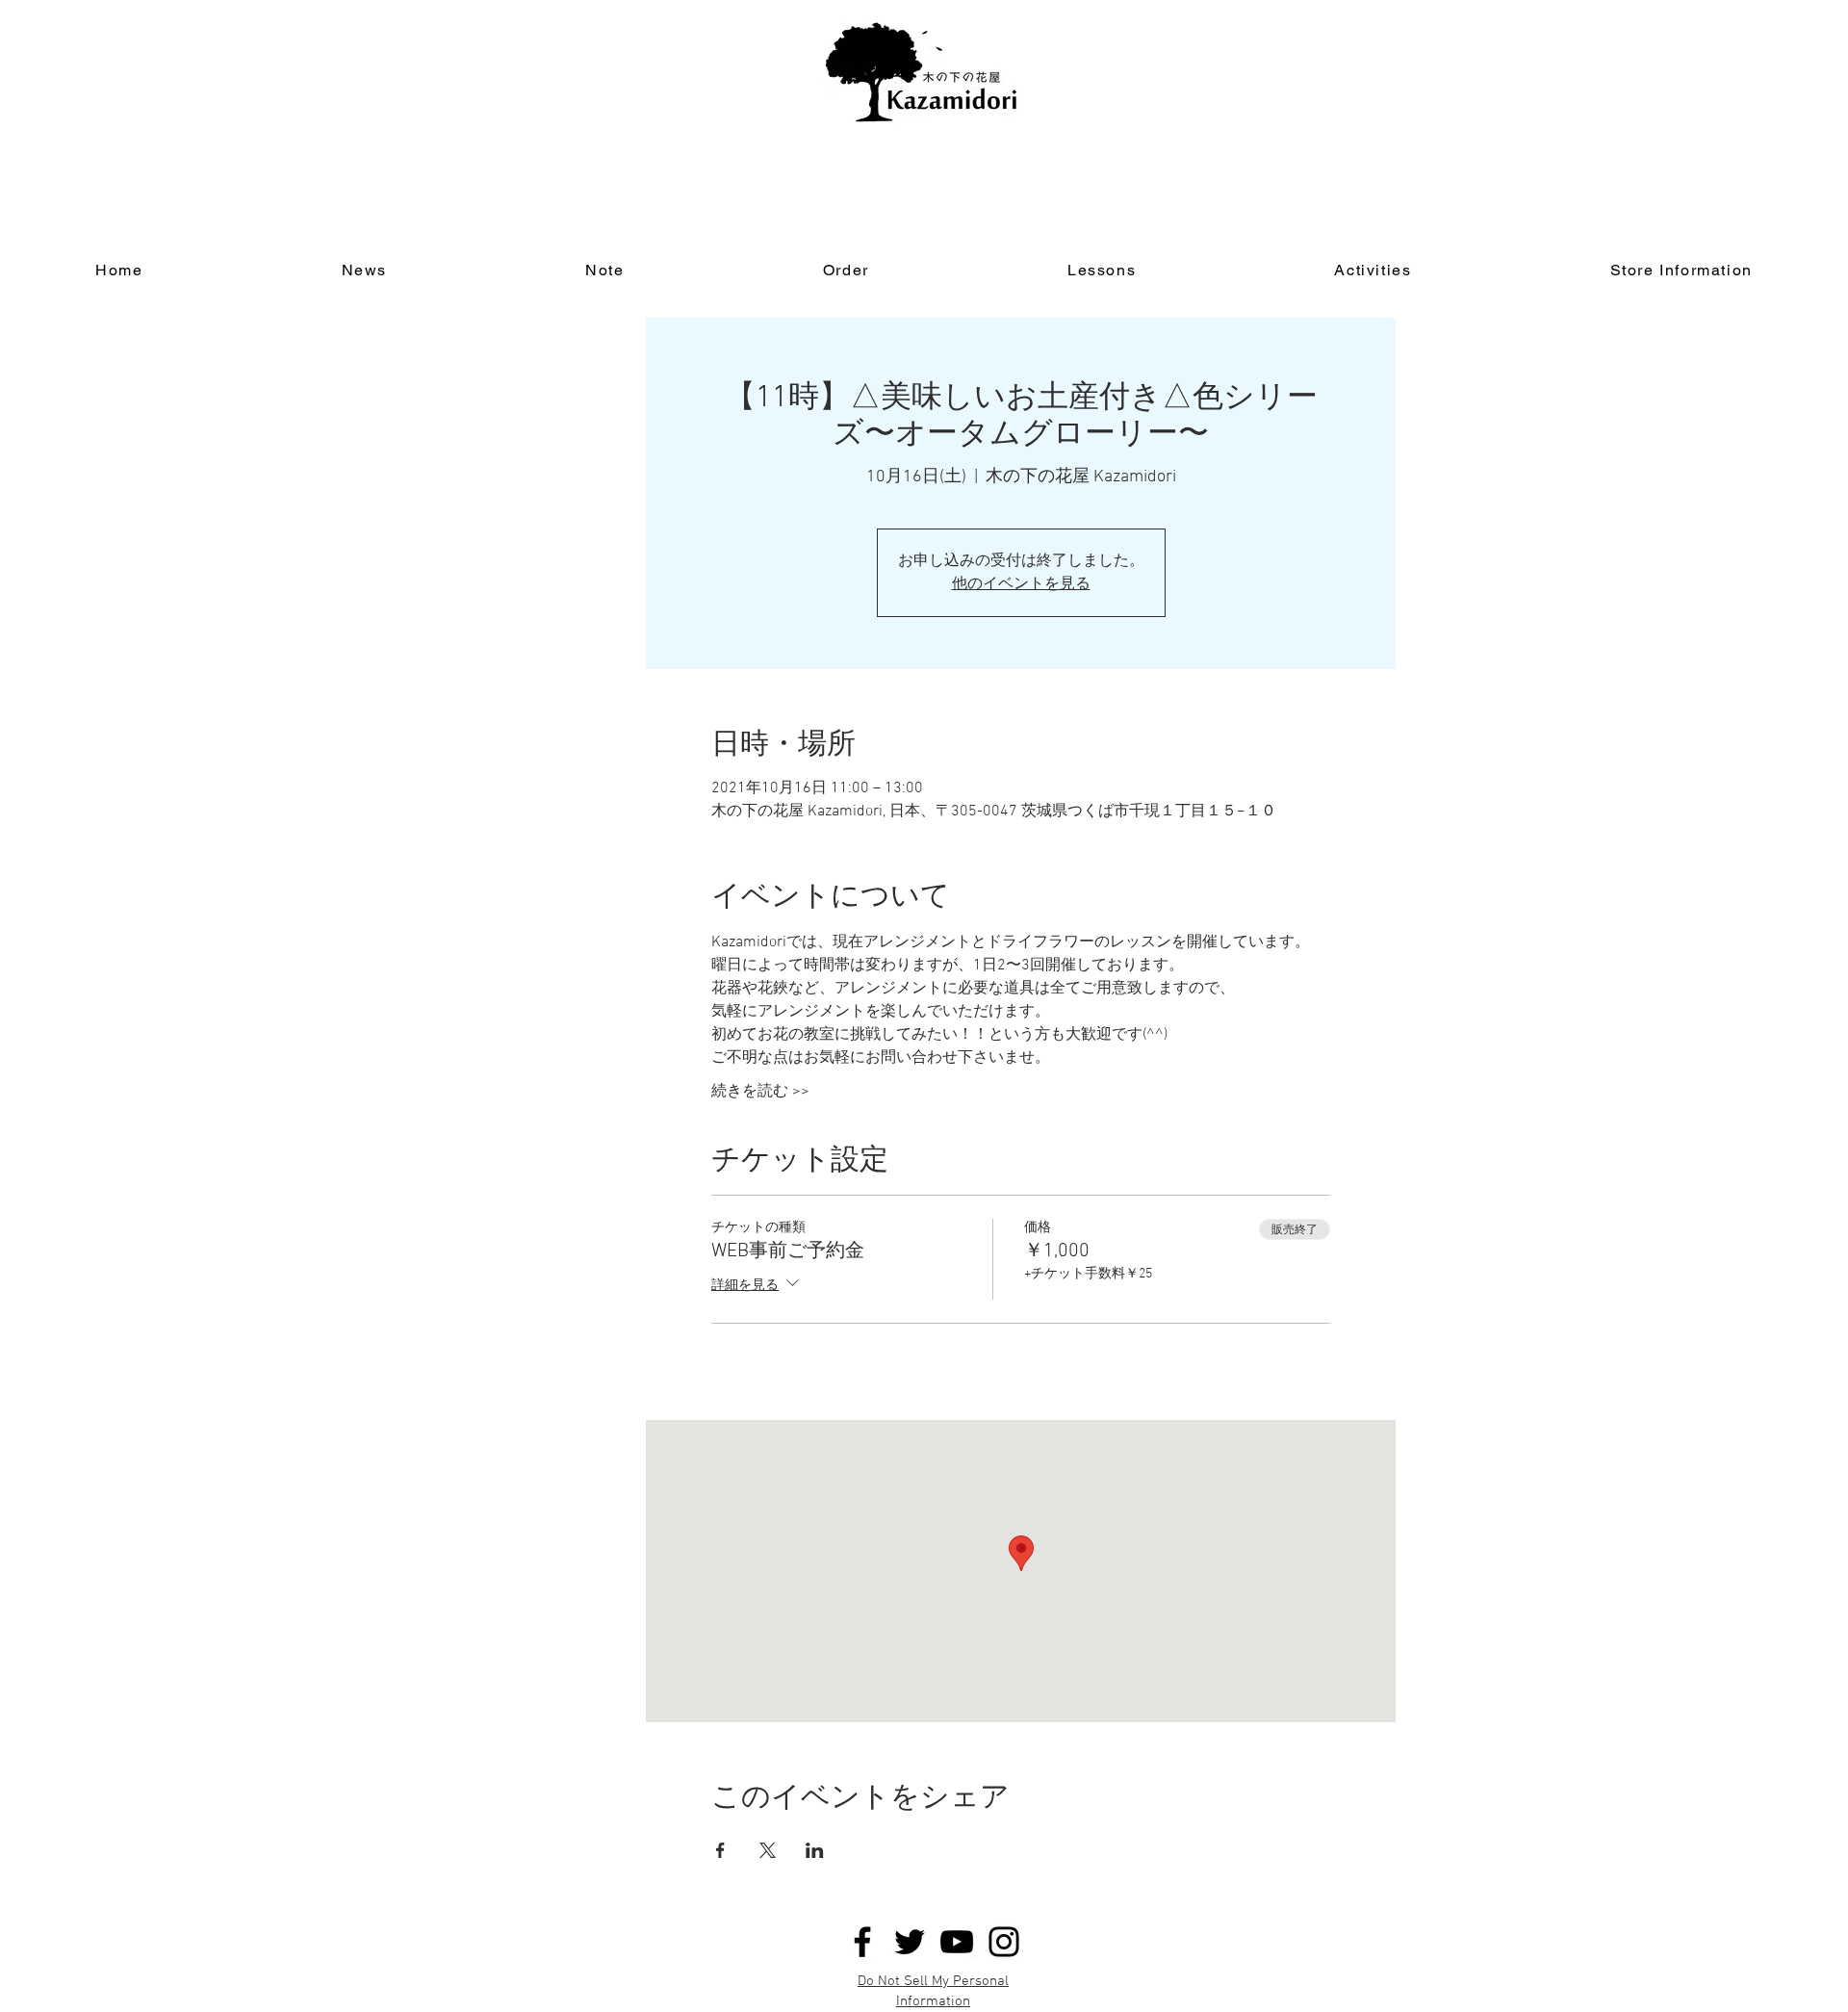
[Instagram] (1004, 1942)
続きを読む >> (760, 1092)
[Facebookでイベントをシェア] (720, 1850)
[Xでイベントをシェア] (768, 1850)
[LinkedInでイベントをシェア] (815, 1850)
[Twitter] (910, 1942)
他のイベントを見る (1021, 584)
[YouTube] (957, 1942)
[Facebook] (862, 1942)
